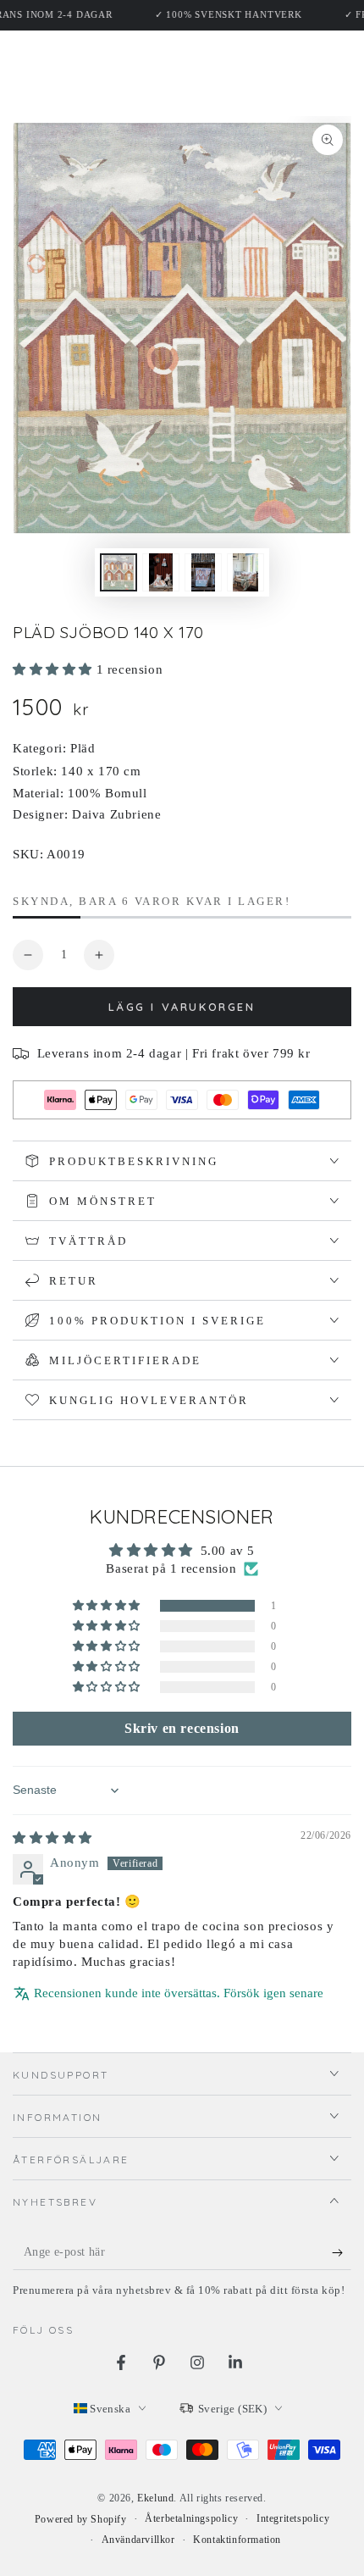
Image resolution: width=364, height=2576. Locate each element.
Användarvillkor (138, 2540)
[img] (52, 1838)
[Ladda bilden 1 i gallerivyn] (119, 572)
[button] (55, 669)
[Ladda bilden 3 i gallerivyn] (203, 572)
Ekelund (155, 2498)
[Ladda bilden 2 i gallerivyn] (161, 572)
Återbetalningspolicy (191, 2518)
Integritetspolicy (293, 2518)
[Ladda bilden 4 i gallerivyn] (245, 572)
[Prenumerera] (342, 2253)
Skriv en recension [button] (182, 1728)
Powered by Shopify (81, 2519)
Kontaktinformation (237, 2540)
